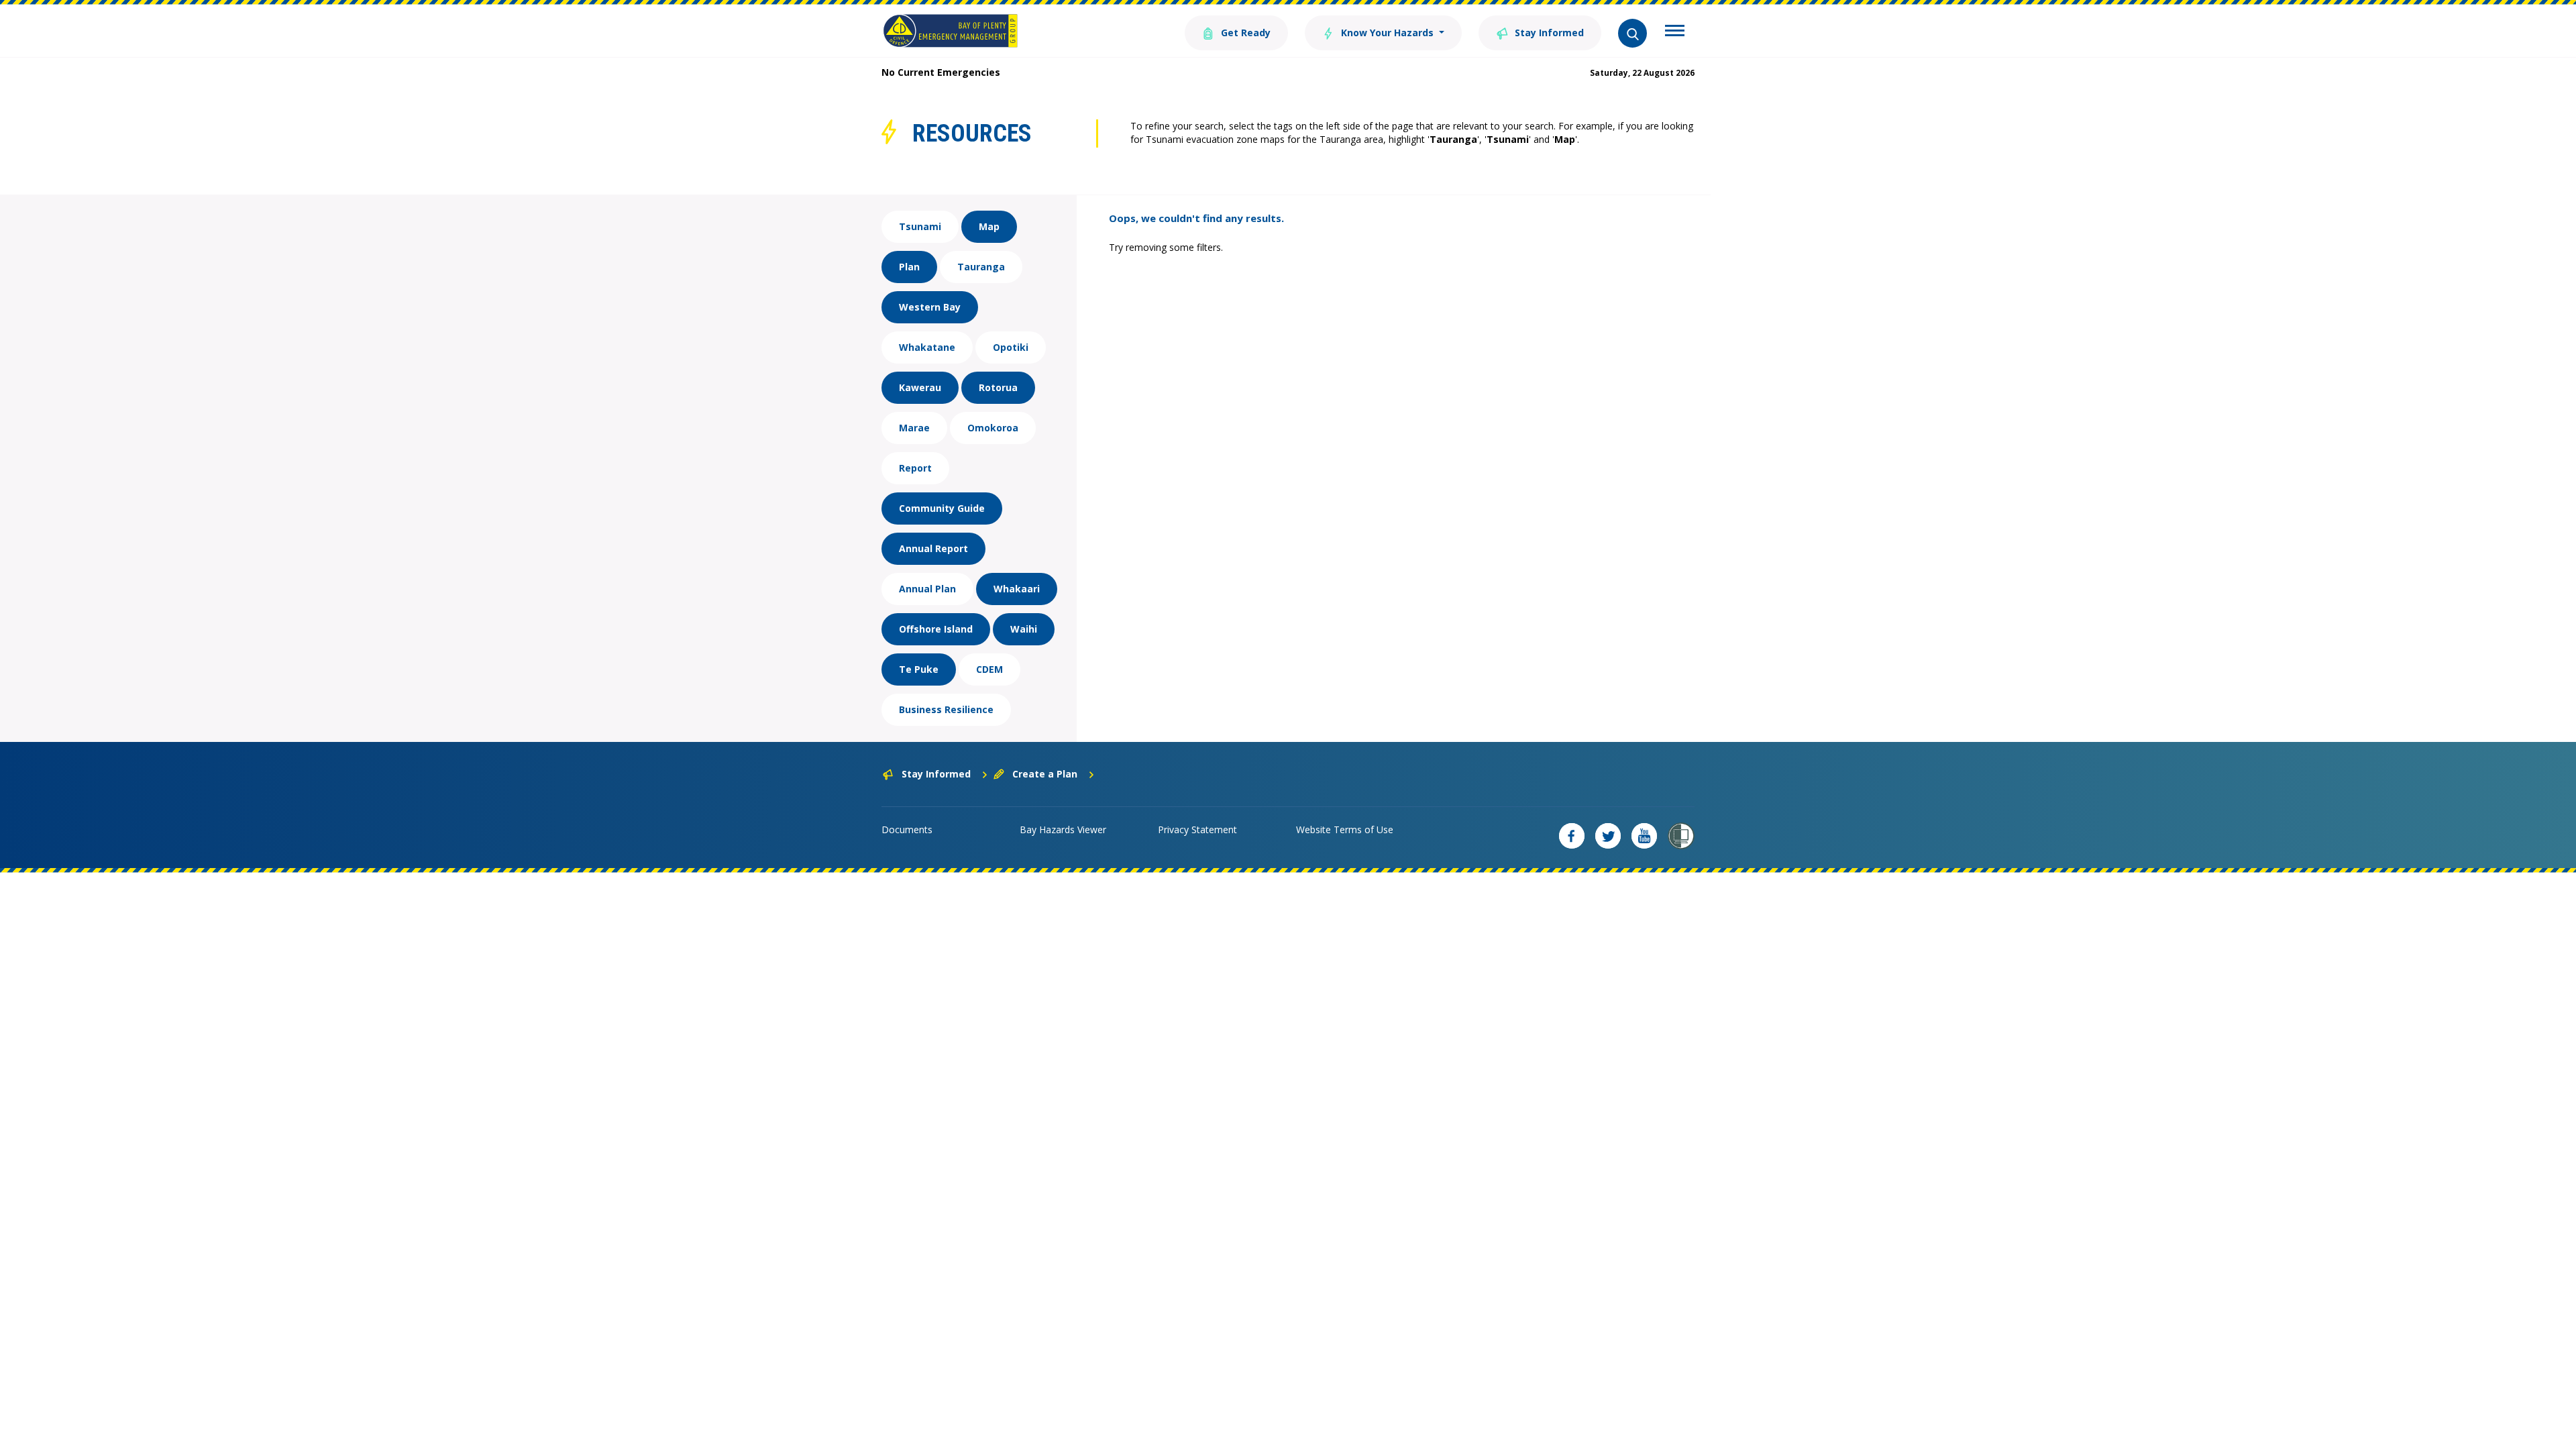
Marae (914, 428)
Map (989, 226)
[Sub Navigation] (1675, 32)
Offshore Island (936, 629)
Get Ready (1244, 33)
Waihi (1024, 629)
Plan (909, 267)
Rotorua (998, 387)
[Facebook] (1572, 836)
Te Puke (919, 669)
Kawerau (920, 387)
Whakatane (927, 347)
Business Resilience (946, 709)
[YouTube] (1644, 836)
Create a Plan (1045, 774)
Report (915, 468)
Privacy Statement (1197, 829)
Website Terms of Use (1345, 829)
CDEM (989, 669)
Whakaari (1017, 589)
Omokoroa (993, 428)
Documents (907, 829)
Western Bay (930, 307)
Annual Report (933, 548)
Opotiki (1011, 347)
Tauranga (981, 267)
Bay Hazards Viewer (1063, 829)
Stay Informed (1548, 33)
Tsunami (920, 226)
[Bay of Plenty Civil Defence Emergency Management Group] (950, 31)
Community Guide (942, 508)
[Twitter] (1608, 836)
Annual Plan (927, 589)
